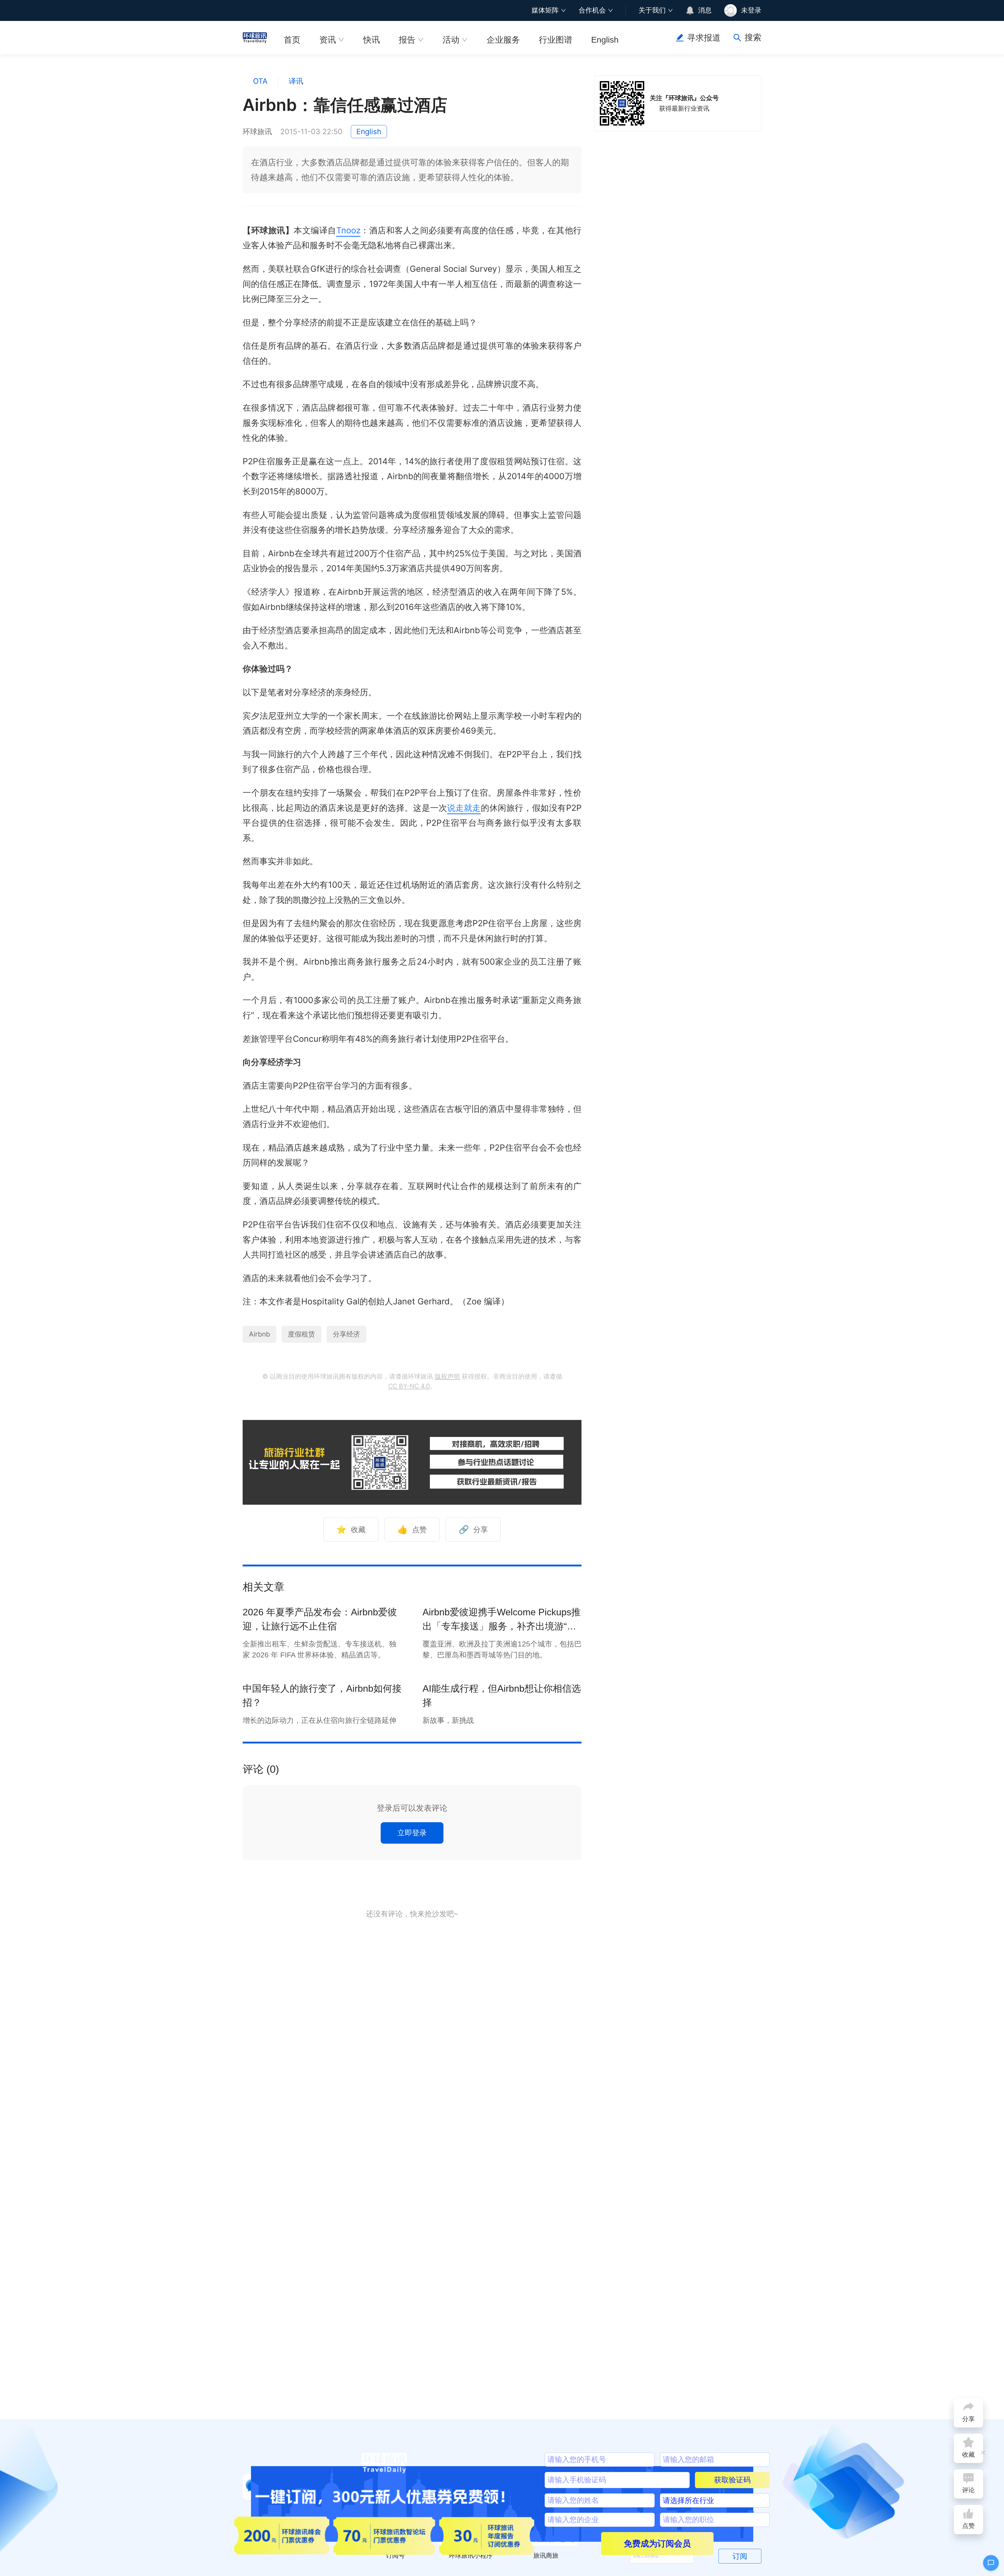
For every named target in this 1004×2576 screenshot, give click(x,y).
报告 (407, 40)
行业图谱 (556, 40)
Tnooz (348, 230)
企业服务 (503, 40)
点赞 (412, 1529)
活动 (451, 40)
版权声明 (447, 1376)
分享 (473, 1529)
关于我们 (652, 10)
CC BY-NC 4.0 (409, 1386)
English (605, 40)
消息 (705, 10)
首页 (292, 40)
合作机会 (592, 10)
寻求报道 (704, 38)
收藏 (351, 1529)
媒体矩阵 (545, 10)
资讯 (328, 40)
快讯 (372, 40)
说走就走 (464, 808)
